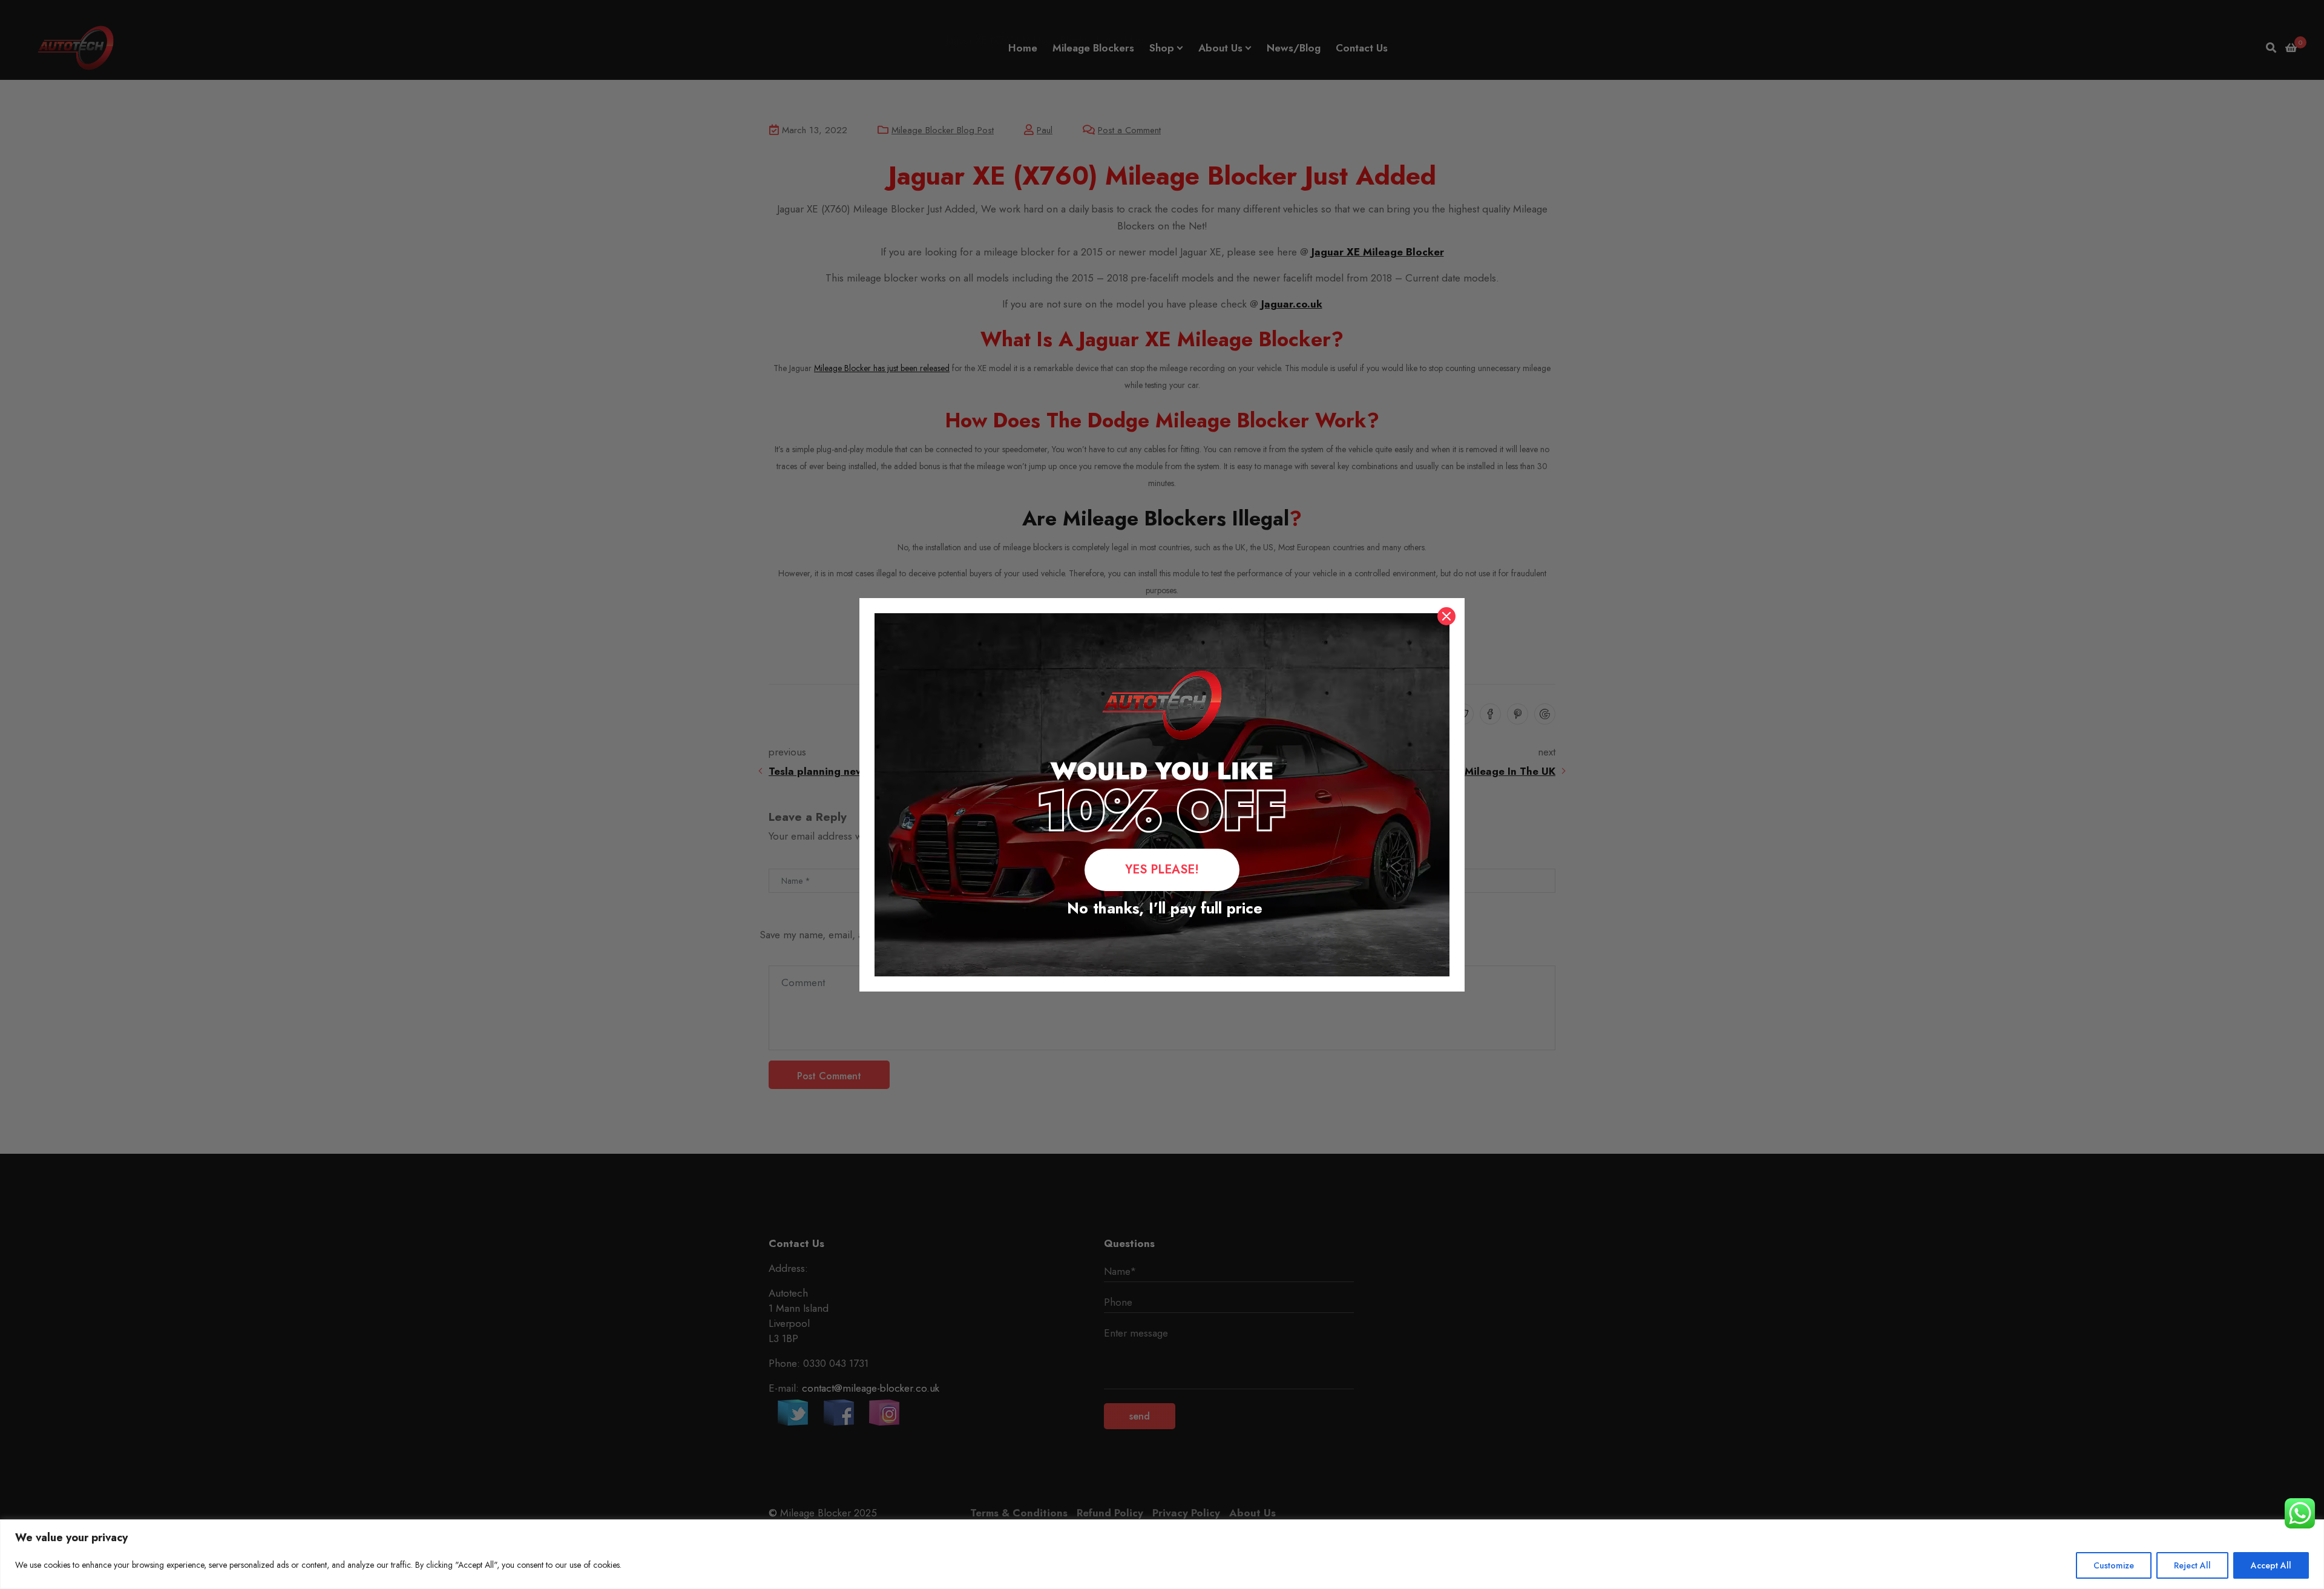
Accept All (2271, 1565)
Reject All (2192, 1565)
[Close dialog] (1446, 616)
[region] (1162, 1554)
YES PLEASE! (1162, 870)
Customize (2114, 1565)
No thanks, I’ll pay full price (1162, 908)
